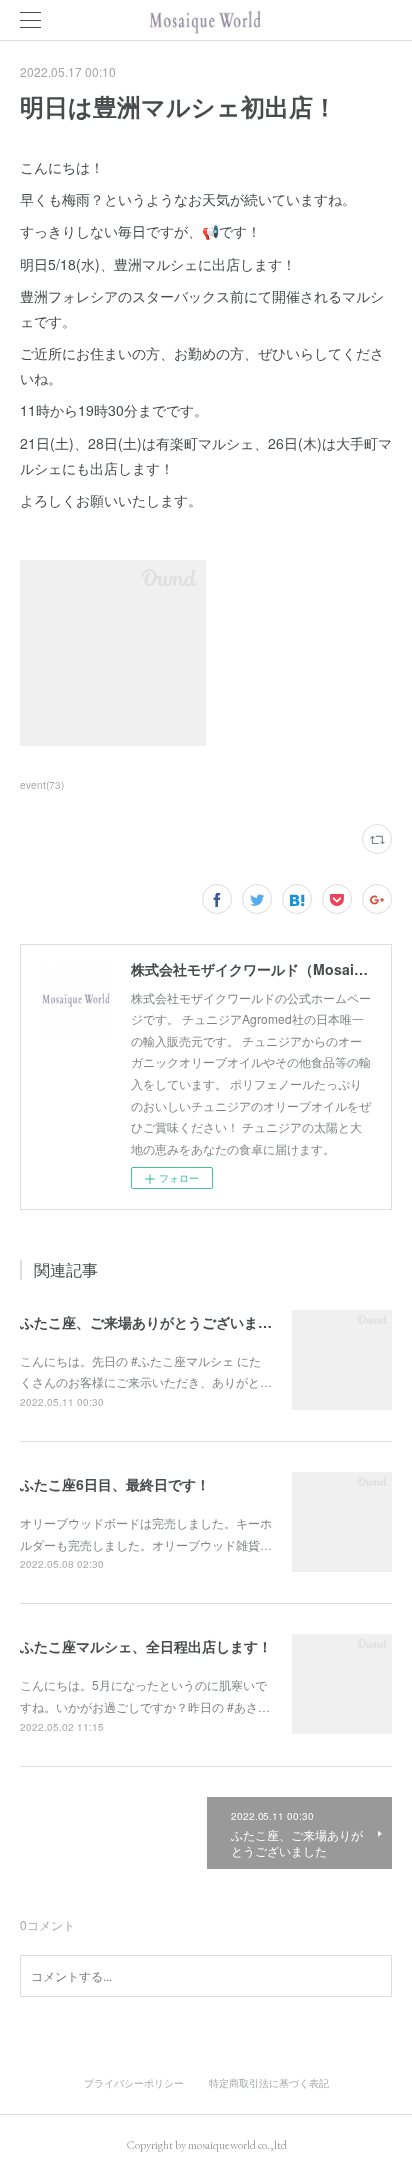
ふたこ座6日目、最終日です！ (115, 1484)
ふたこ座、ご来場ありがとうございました (153, 1322)
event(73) (42, 785)
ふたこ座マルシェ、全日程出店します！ (146, 1646)
